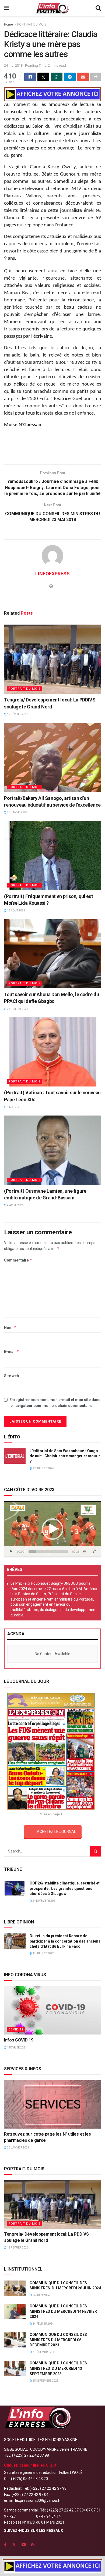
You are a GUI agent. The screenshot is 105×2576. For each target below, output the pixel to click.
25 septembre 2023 (45, 2381)
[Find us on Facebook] (5, 2545)
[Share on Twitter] (43, 77)
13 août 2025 (16, 911)
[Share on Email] (83, 77)
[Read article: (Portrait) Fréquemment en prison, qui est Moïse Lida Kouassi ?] (52, 856)
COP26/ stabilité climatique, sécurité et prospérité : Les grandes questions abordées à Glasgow (65, 1888)
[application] (52, 1529)
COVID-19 (16, 2030)
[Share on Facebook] (30, 77)
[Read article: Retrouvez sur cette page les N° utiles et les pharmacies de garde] (52, 2104)
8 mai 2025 (14, 1107)
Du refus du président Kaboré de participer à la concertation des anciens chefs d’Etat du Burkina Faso (65, 1941)
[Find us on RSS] (33, 2545)
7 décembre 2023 (44, 2352)
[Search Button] (98, 8)
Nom (10, 1328)
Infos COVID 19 (19, 2040)
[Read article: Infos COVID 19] (52, 2010)
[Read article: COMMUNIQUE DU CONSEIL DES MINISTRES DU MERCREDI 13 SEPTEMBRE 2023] (15, 2368)
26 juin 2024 (41, 2295)
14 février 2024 (43, 2324)
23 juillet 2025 (17, 1009)
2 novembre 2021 (44, 1901)
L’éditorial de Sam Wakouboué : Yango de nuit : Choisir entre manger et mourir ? (65, 1456)
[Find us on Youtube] (24, 2545)
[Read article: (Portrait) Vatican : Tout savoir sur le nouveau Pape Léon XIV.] (52, 1052)
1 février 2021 (17, 2048)
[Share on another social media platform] (96, 77)
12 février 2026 (17, 714)
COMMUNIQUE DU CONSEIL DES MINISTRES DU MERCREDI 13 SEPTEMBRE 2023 (58, 2368)
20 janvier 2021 (18, 2148)
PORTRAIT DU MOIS (32, 24)
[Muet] (85, 1551)
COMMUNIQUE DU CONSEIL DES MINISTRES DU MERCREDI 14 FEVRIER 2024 (63, 2311)
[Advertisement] (52, 448)
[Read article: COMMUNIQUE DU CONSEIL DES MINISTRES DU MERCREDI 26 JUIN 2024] (15, 2288)
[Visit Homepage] (52, 8)
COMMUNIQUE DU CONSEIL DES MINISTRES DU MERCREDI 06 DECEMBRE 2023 (58, 2340)
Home (8, 24)
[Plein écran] (94, 1551)
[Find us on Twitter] (14, 2545)
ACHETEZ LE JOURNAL (56, 1832)
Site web (11, 1376)
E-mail (12, 1351)
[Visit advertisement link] (52, 94)
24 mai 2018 (13, 65)
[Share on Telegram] (70, 77)
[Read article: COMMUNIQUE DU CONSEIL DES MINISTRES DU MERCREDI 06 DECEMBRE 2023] (15, 2340)
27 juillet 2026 (43, 1468)
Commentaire (18, 1260)
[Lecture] (11, 1551)
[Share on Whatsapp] (57, 77)
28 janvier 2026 (18, 812)
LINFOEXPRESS (52, 574)
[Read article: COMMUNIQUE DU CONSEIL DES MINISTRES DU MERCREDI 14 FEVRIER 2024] (15, 2311)
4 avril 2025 (15, 1205)
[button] (52, 1529)
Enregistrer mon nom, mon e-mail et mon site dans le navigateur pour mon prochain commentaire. (55, 1403)
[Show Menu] (7, 8)
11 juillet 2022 (43, 1953)
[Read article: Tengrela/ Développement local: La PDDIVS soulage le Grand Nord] (52, 659)
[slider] (48, 1551)
